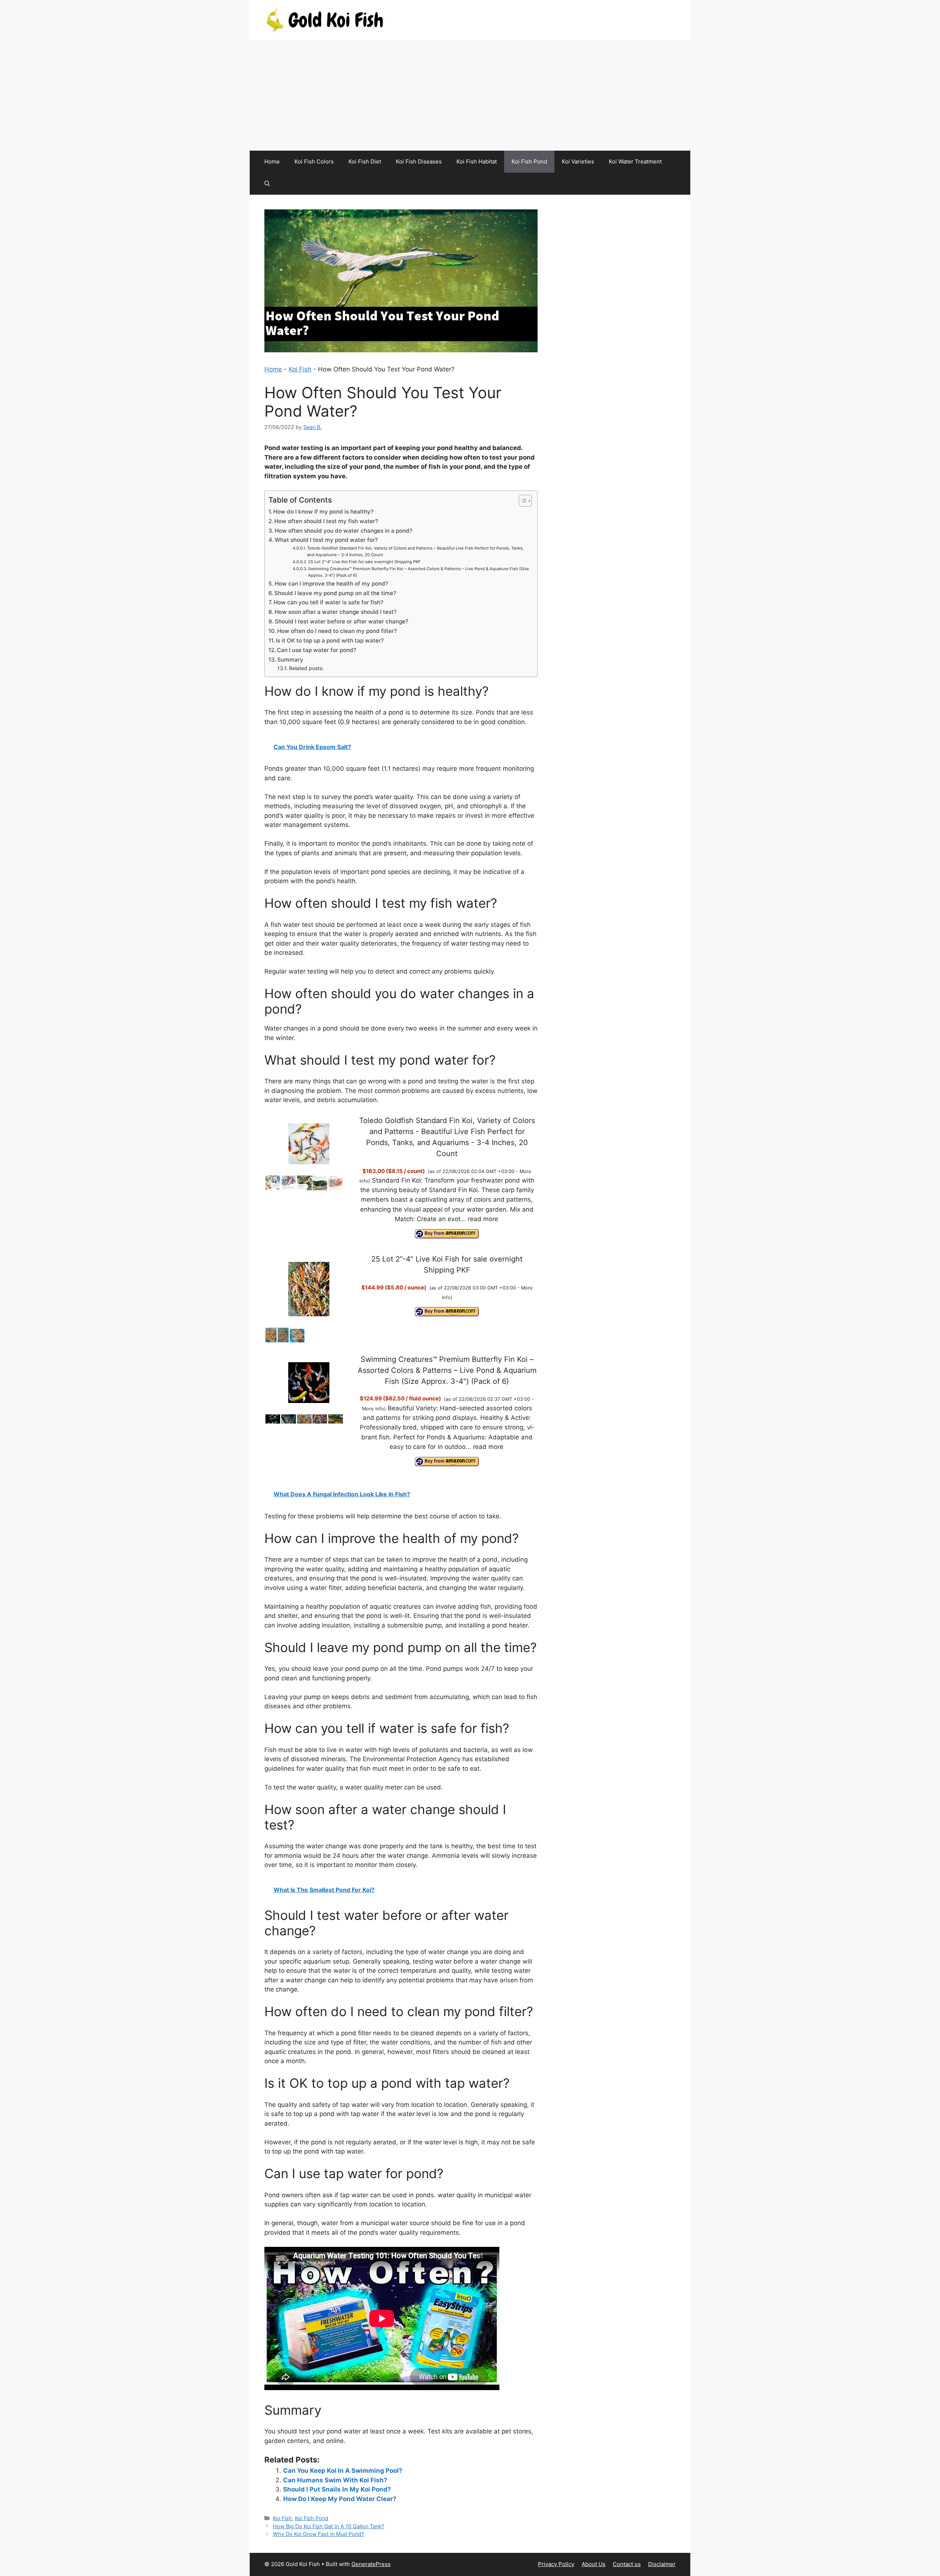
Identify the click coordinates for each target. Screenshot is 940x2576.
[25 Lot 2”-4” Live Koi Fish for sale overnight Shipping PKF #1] (271, 1341)
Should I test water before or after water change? (341, 621)
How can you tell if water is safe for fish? (328, 602)
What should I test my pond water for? (326, 540)
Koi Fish (300, 369)
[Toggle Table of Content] (522, 501)
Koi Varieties (578, 161)
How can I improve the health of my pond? (331, 584)
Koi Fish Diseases (419, 161)
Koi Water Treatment (635, 161)
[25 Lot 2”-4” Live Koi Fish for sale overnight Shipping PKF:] (309, 1290)
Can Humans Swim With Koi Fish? (335, 2480)
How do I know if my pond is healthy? (323, 512)
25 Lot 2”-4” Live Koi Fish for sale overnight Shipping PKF (364, 562)
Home (272, 161)
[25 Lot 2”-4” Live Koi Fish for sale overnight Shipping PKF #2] (283, 1341)
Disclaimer (662, 2564)
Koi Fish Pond (529, 161)
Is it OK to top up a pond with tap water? (330, 641)
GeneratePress (371, 2564)
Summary (290, 660)
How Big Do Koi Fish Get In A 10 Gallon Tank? (328, 2526)
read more (483, 1219)
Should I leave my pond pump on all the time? (335, 593)
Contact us (627, 2564)
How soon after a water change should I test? (336, 612)
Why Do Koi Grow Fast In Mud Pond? (318, 2534)
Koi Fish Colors (314, 161)
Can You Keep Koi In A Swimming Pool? (343, 2471)
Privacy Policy (556, 2564)
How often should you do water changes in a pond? (344, 531)
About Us (594, 2564)
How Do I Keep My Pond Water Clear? (340, 2499)
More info (373, 1408)
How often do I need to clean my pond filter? (337, 631)
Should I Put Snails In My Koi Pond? (337, 2489)
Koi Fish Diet (365, 161)
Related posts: (306, 668)
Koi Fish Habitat (477, 161)
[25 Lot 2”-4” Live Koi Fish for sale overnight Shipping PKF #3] (297, 1341)
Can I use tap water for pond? (317, 650)
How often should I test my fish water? (326, 521)
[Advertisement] (470, 96)
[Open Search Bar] (267, 184)
